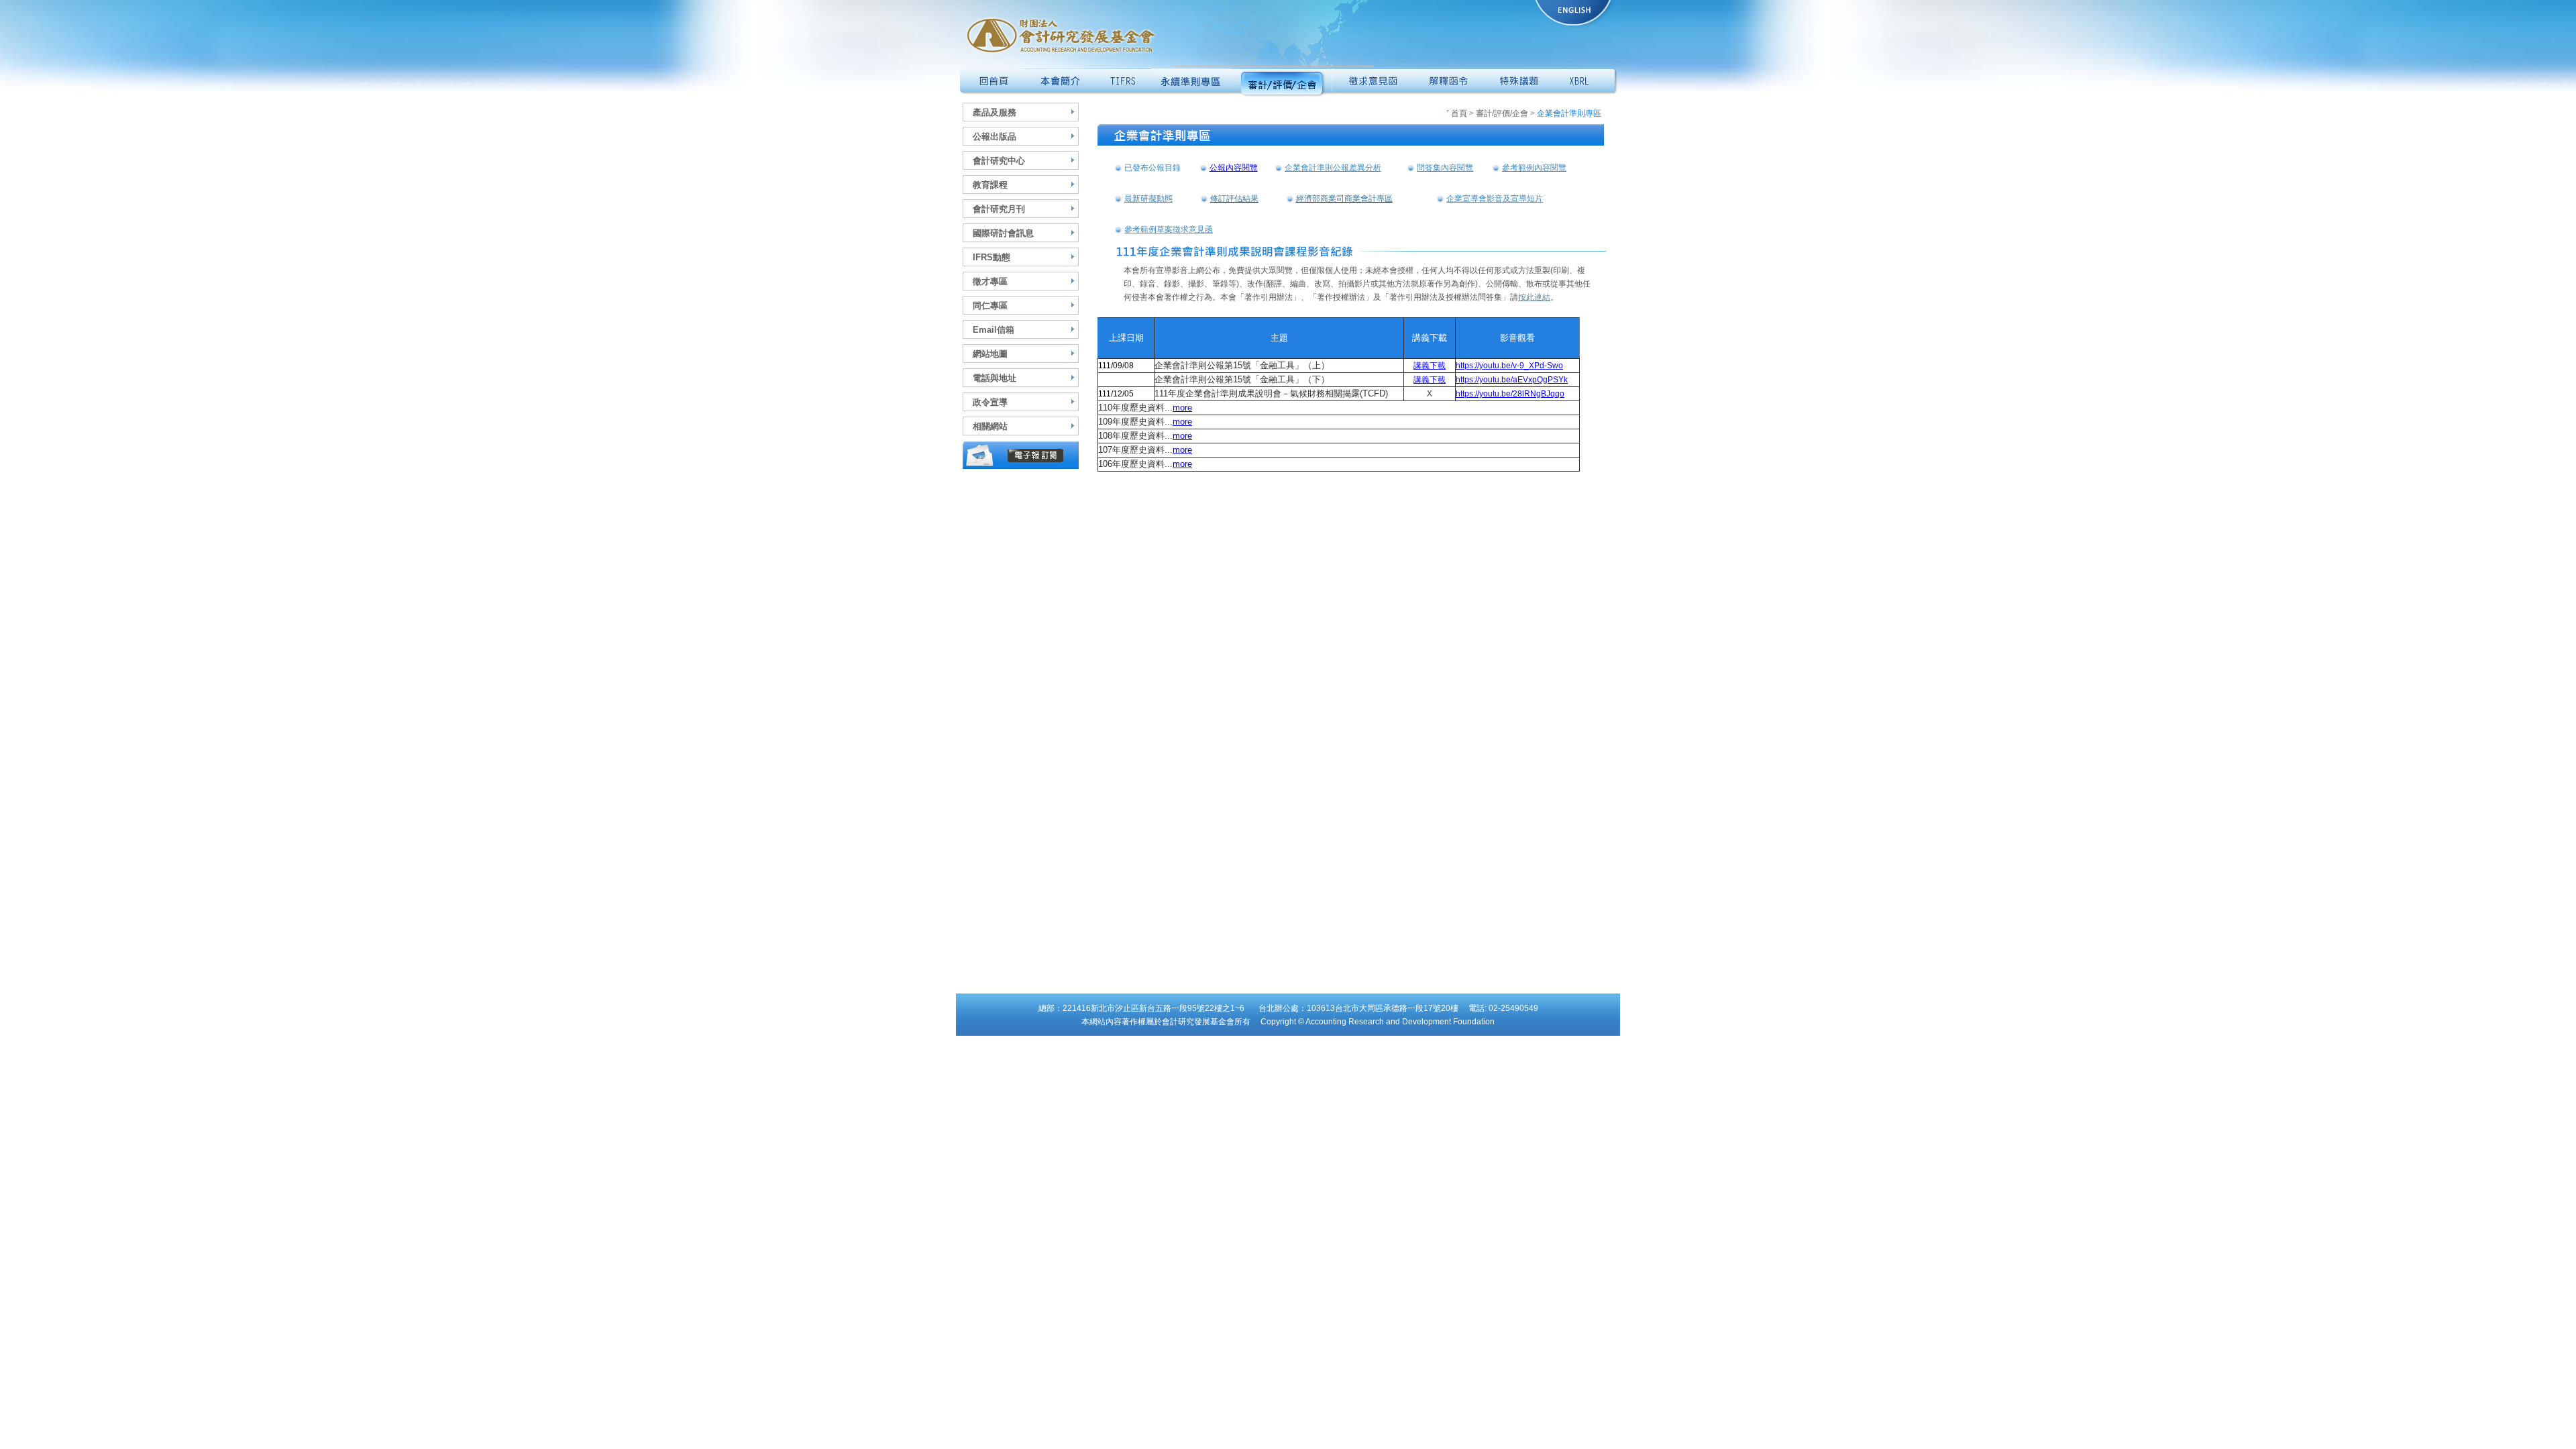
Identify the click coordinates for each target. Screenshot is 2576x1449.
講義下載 (1430, 366)
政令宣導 (990, 402)
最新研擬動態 (1148, 199)
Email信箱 (994, 330)
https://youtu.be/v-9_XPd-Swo (1509, 366)
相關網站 (990, 426)
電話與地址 (995, 378)
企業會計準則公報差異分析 (1333, 168)
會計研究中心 (999, 161)
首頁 (1459, 113)
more (1182, 408)
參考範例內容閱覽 (1534, 168)
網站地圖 (990, 354)
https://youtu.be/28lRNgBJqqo (1510, 394)
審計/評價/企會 (1502, 113)
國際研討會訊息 (1003, 233)
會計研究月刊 (999, 209)
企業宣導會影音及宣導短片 (1495, 199)
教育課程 (990, 185)
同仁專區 (990, 306)
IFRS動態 (991, 257)
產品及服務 (995, 112)
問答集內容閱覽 (1445, 168)
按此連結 (1534, 297)
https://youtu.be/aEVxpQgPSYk (1512, 380)
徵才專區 (990, 281)
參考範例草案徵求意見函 (1169, 229)
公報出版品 (995, 137)
